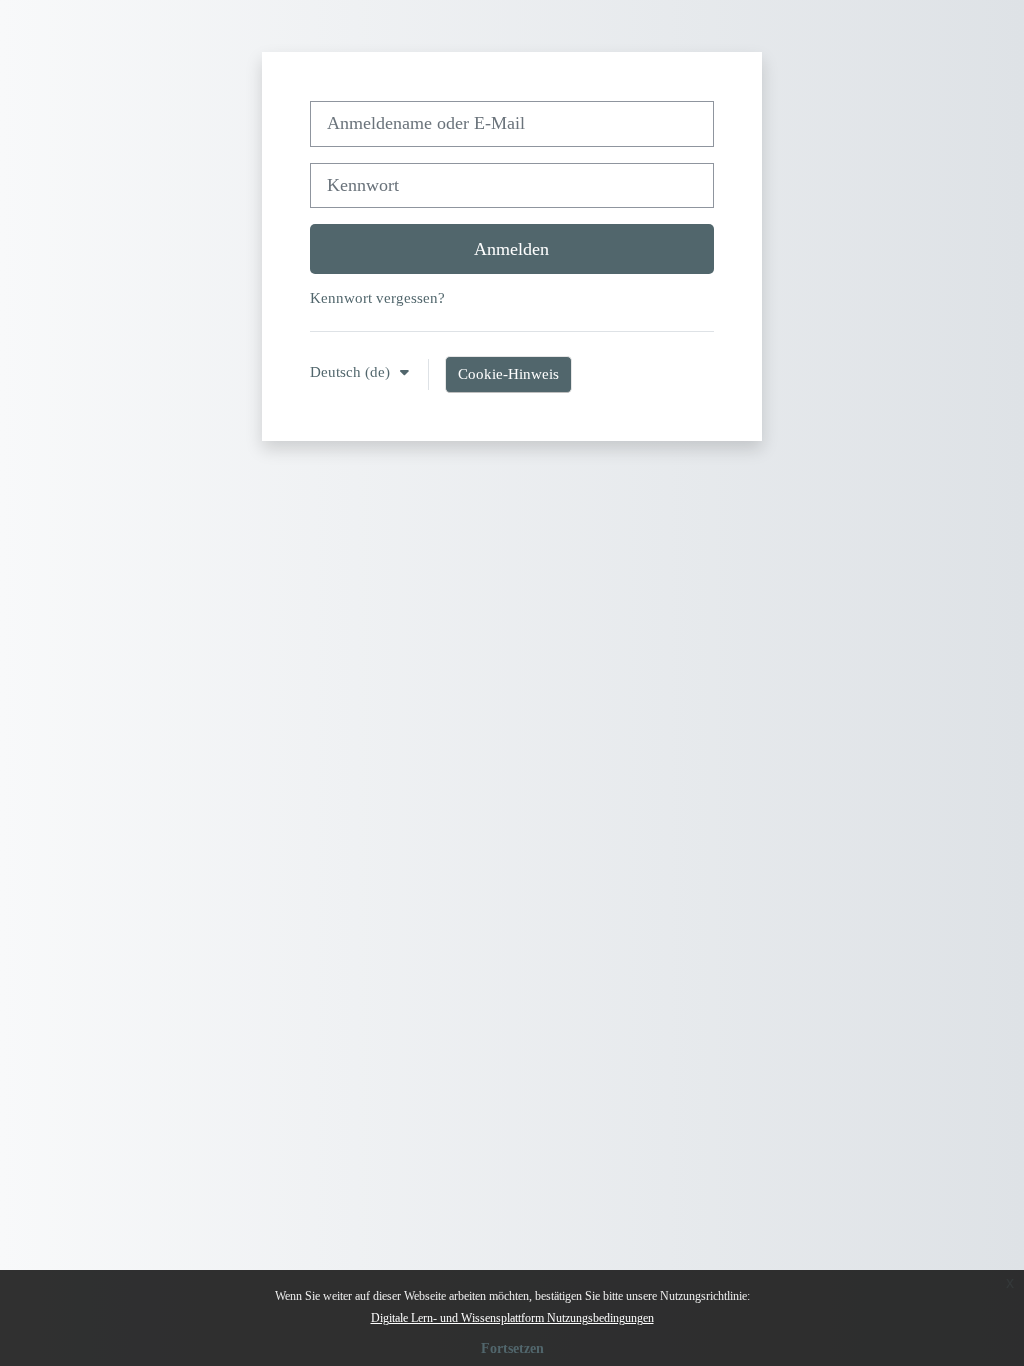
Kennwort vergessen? (377, 298)
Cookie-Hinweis (508, 374)
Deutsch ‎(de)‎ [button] (352, 372)
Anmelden (511, 249)
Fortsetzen (512, 1348)
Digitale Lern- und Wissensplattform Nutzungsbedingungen (512, 1318)
